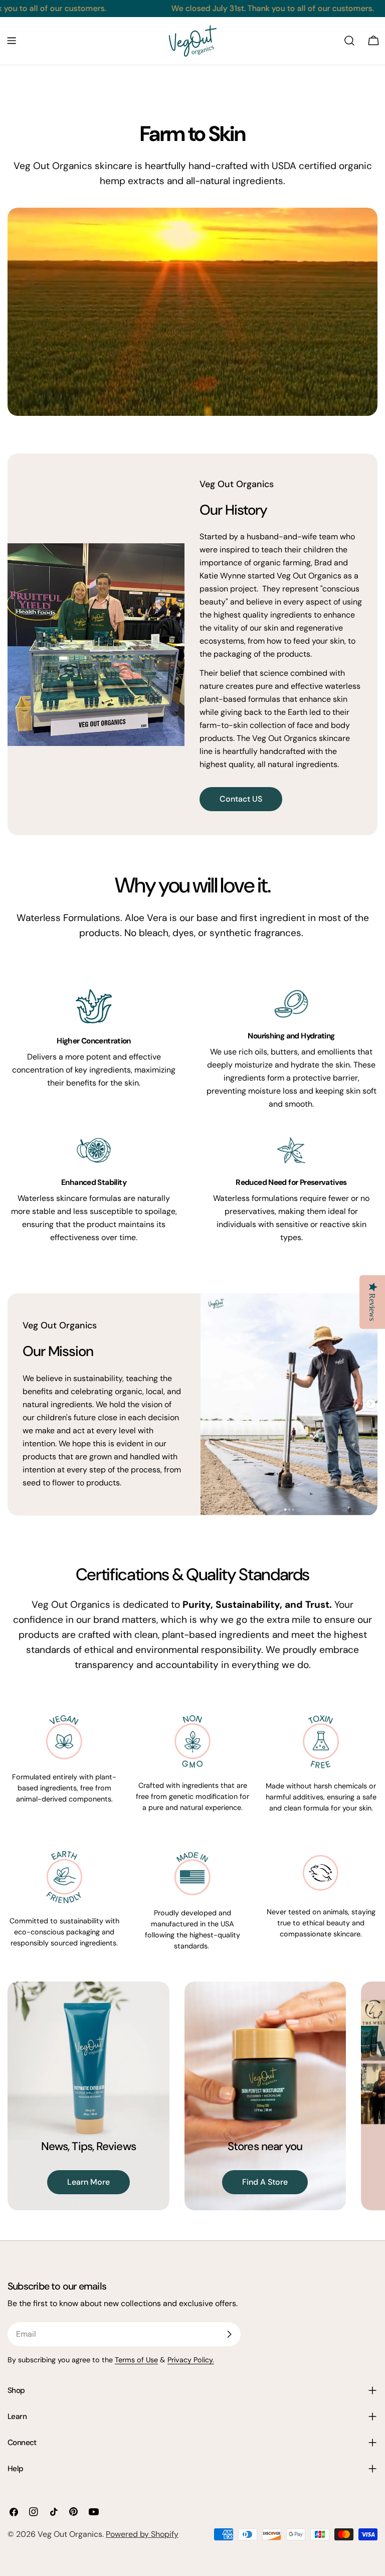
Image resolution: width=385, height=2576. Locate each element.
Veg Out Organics (70, 2534)
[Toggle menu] (12, 41)
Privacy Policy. (191, 2360)
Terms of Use (136, 2360)
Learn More (88, 2182)
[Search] (349, 41)
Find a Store (265, 2182)
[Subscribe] (229, 2334)
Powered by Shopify (142, 2534)
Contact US (241, 799)
